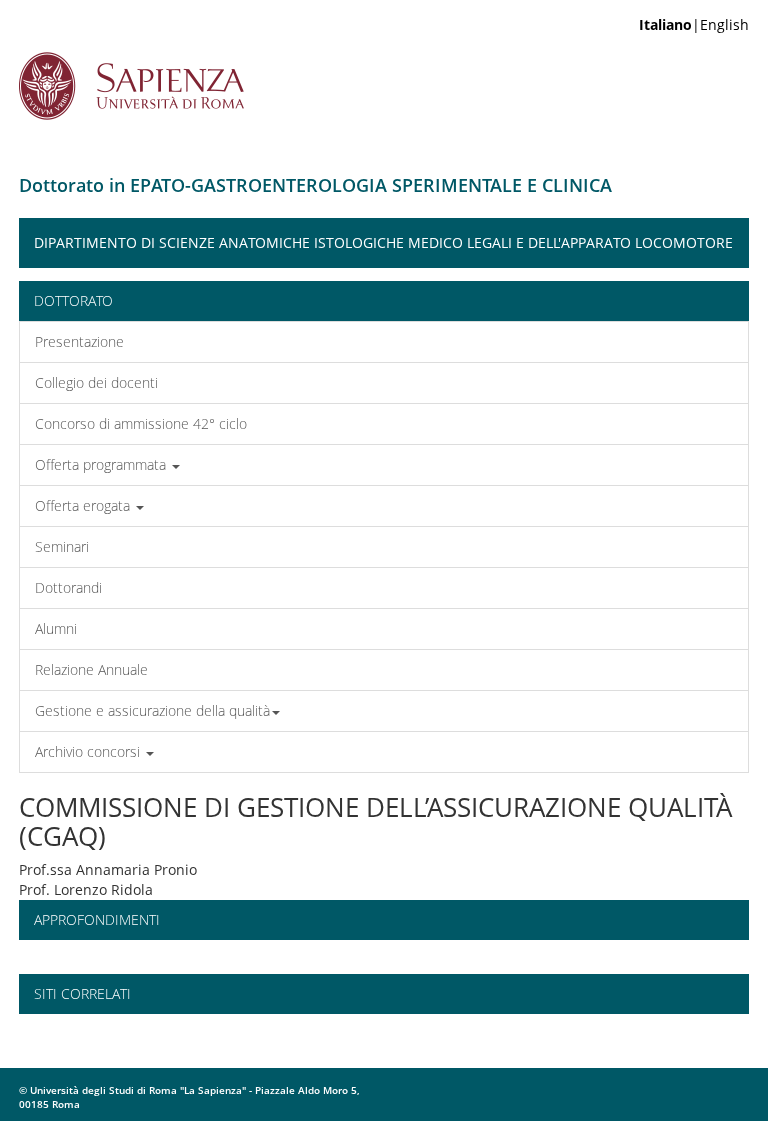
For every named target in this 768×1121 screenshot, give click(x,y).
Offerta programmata (102, 464)
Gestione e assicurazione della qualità (152, 710)
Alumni (56, 628)
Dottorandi (68, 587)
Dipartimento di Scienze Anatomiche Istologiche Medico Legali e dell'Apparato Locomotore (383, 242)
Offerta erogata (84, 505)
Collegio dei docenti (96, 382)
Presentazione (79, 341)
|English (694, 24)
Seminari (62, 546)
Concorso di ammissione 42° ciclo (141, 423)
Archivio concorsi (89, 751)
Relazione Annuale (91, 669)
